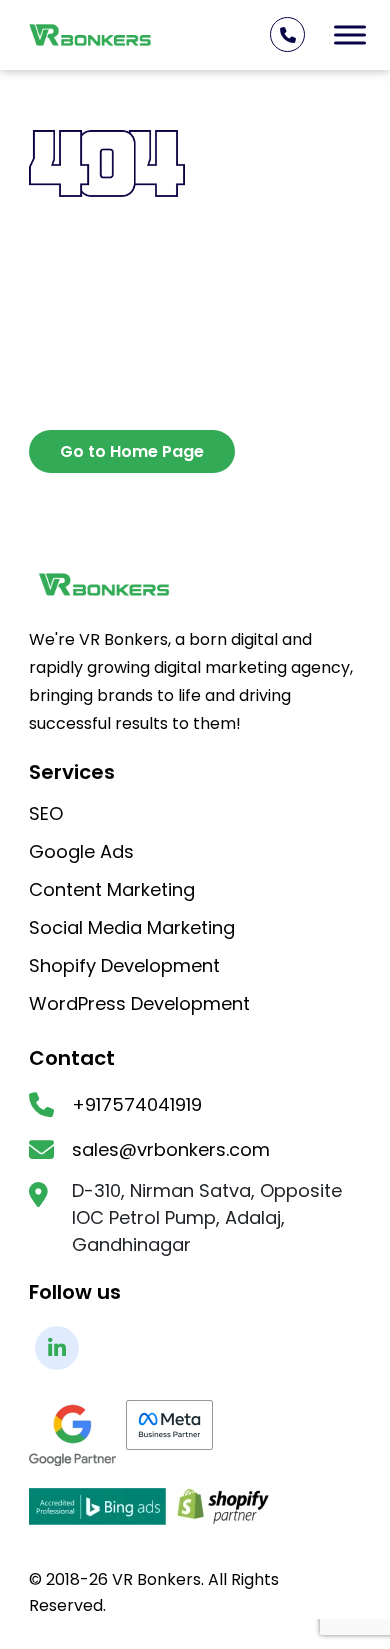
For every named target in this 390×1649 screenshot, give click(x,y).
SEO (46, 815)
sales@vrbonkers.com (171, 1150)
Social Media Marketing (132, 929)
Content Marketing (112, 891)
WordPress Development (139, 1005)
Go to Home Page (132, 451)
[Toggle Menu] (350, 34)
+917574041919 (137, 1105)
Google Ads (81, 853)
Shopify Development (124, 967)
